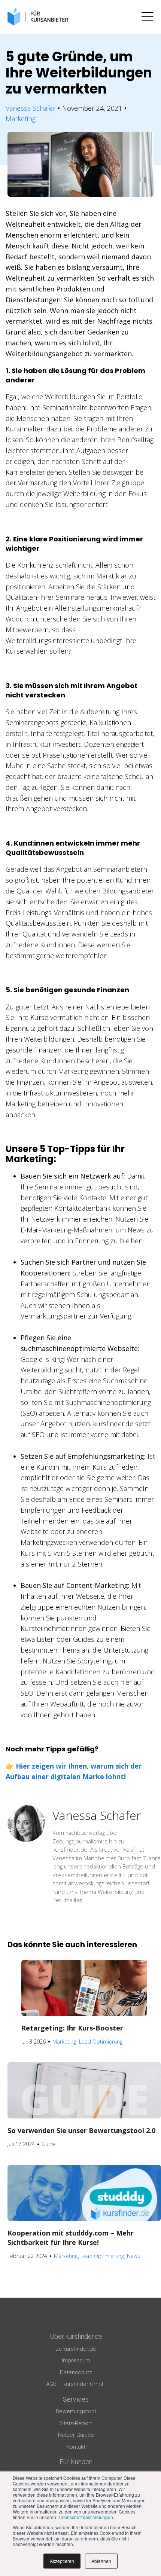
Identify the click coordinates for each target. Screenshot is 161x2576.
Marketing (21, 119)
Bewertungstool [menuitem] (76, 2411)
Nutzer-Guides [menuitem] (76, 2435)
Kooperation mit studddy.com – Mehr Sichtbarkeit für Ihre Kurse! (71, 2238)
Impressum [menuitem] (76, 2360)
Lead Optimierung (101, 2042)
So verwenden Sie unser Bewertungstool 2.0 (81, 2130)
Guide (49, 2144)
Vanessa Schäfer (31, 108)
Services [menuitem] (76, 2399)
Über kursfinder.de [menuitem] (76, 2336)
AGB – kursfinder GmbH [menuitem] (76, 2384)
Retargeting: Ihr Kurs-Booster (72, 2028)
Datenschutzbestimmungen (85, 2517)
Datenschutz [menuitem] (76, 2372)
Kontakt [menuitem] (76, 2447)
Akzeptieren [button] (62, 2561)
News (133, 2256)
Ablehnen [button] (101, 2561)
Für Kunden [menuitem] (76, 2462)
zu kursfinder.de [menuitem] (76, 2349)
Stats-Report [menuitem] (76, 2423)
